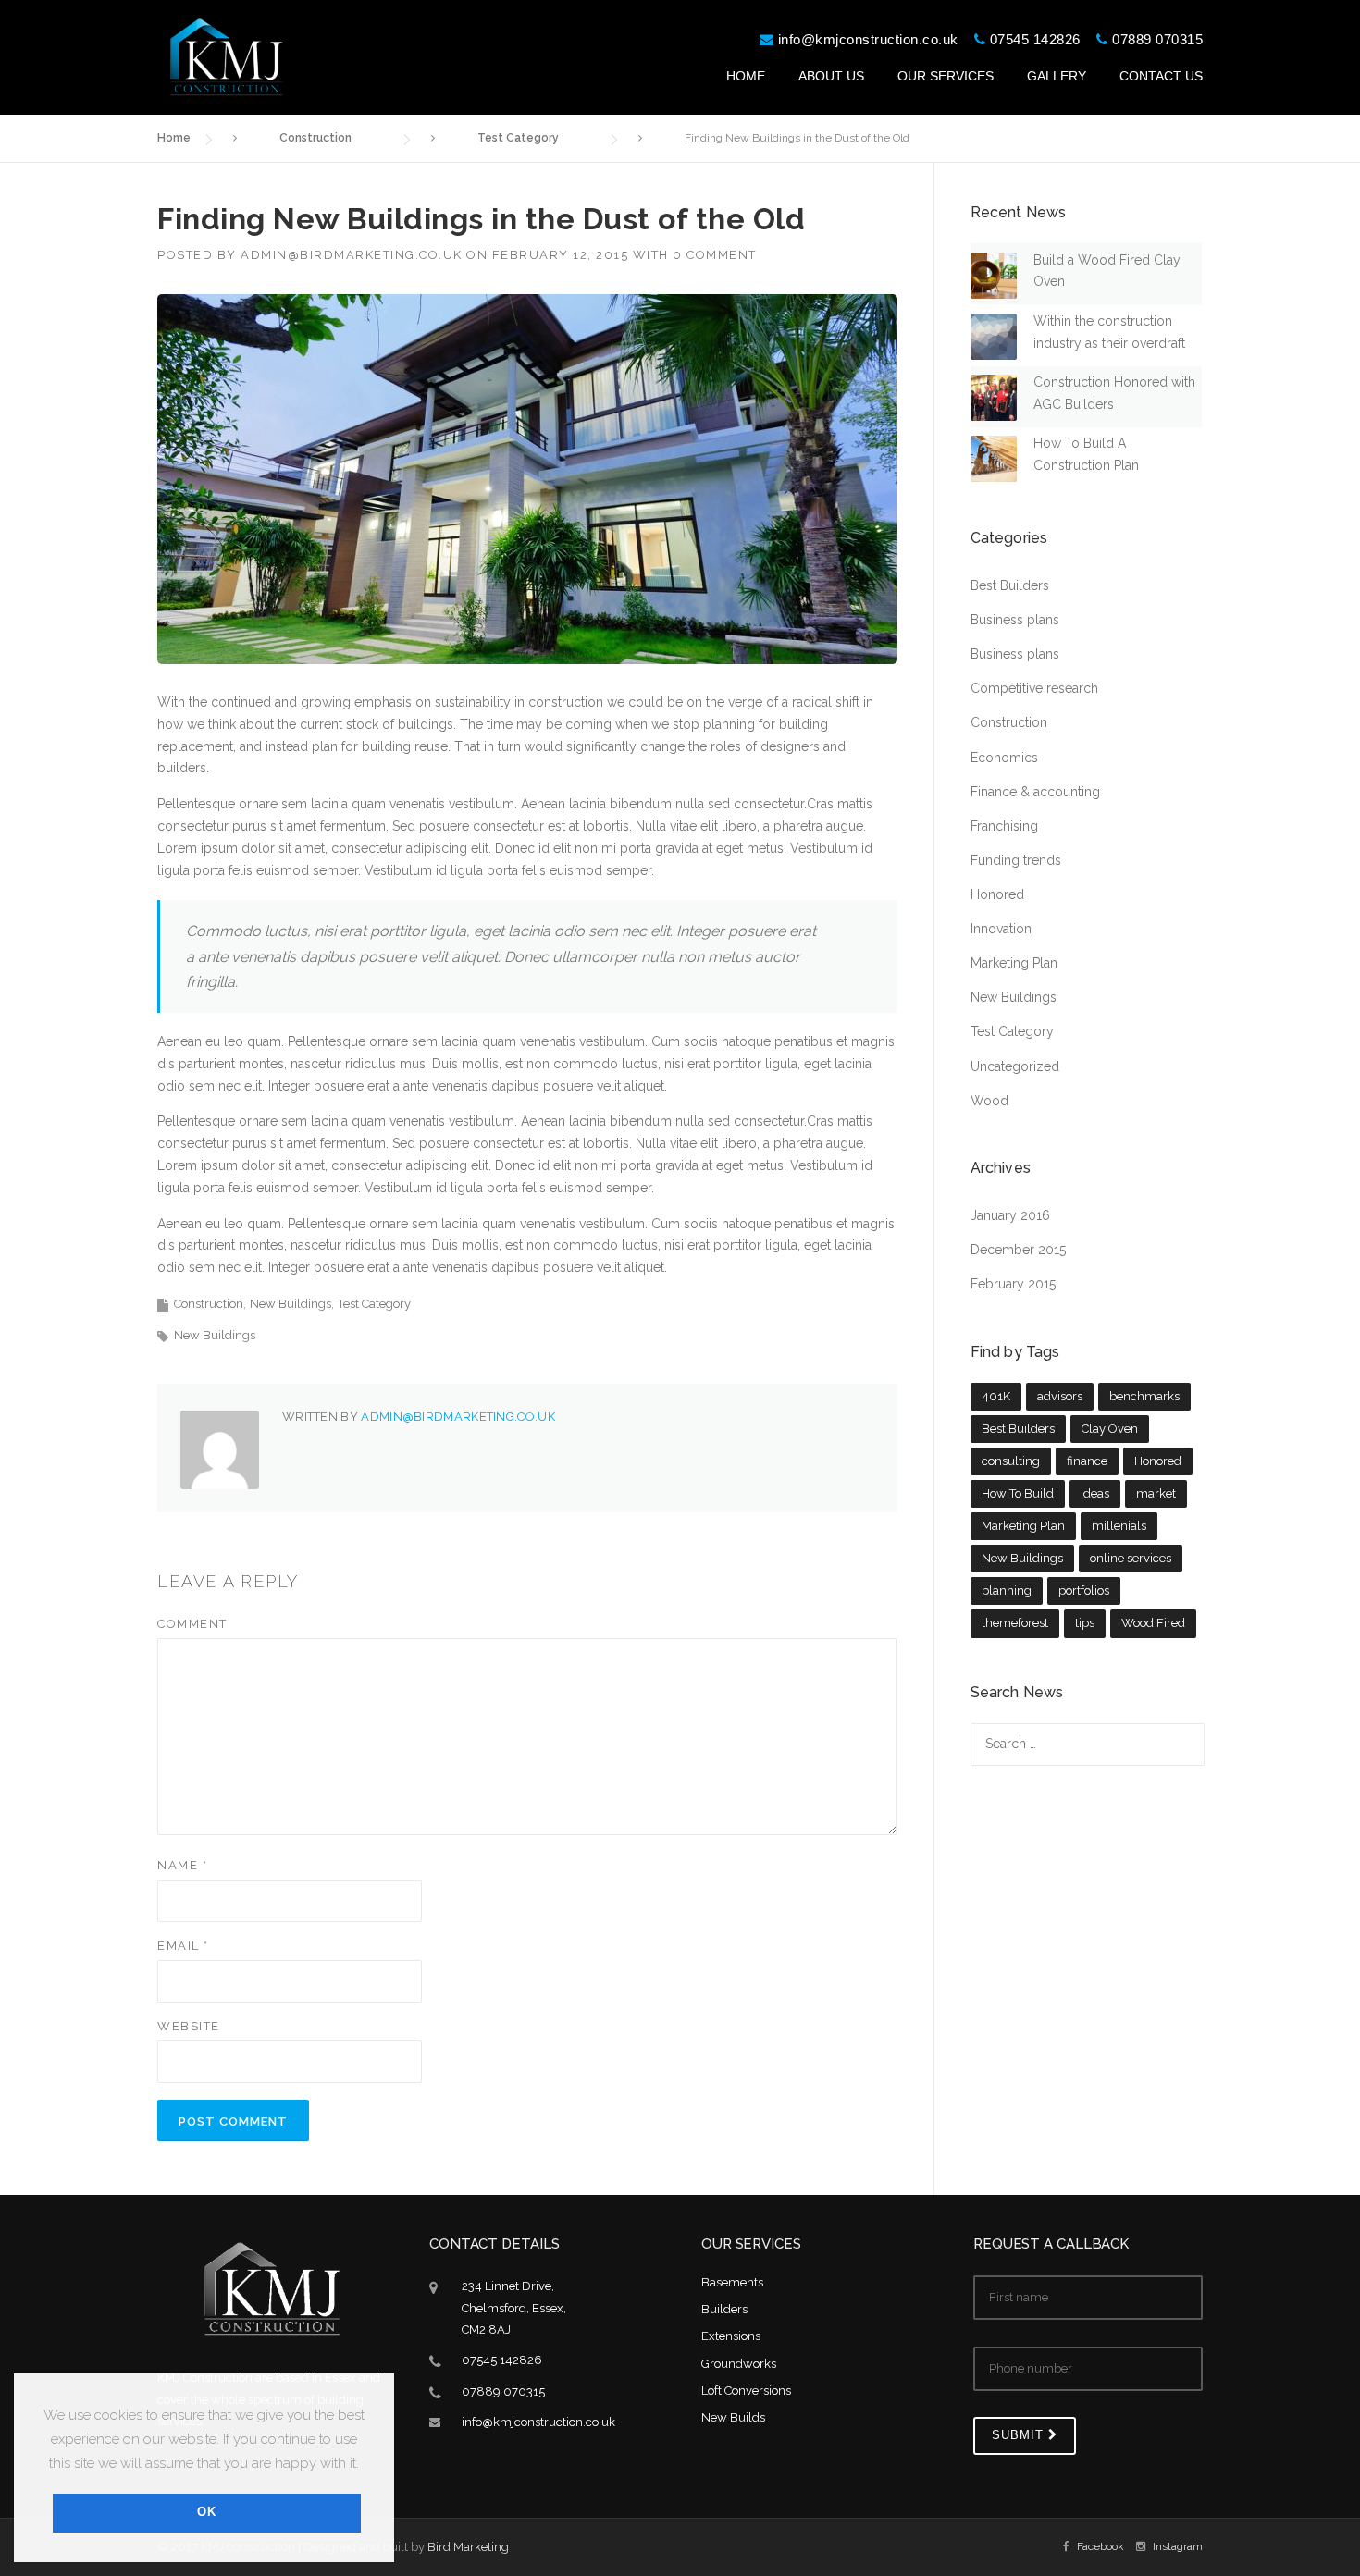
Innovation (1001, 929)
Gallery (1057, 76)
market (1156, 1493)
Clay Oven (1110, 1429)
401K (996, 1396)
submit (1020, 2435)
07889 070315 (1157, 39)
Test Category (374, 1304)
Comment (192, 1624)
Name (182, 1865)
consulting (1011, 1461)
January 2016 (1010, 1215)
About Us (831, 76)
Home (746, 76)
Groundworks (739, 2364)
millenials (1119, 1526)
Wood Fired (1153, 1623)
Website (189, 2026)
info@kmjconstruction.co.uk (868, 39)
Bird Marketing (468, 2547)
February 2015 (1013, 1284)
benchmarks (1144, 1396)
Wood (989, 1101)
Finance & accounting (1035, 792)
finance (1087, 1461)
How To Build (1018, 1493)
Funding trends (1016, 860)
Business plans (1015, 620)
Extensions (731, 2336)
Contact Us (1161, 76)
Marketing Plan (1014, 963)
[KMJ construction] (227, 55)
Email (183, 1946)
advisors (1060, 1396)
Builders (724, 2309)
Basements (732, 2282)
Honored (997, 894)
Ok (207, 2512)
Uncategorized (1015, 1066)
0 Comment (715, 255)
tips (1085, 1623)
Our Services (946, 76)
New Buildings (291, 1304)
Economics (1004, 758)
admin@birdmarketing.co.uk (352, 255)
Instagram (1178, 2546)
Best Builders (1010, 585)
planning (1007, 1590)
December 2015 (1018, 1250)
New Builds (733, 2417)
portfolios (1084, 1590)
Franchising (1004, 826)
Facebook (1100, 2546)
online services (1131, 1558)
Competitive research (1034, 688)
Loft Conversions (746, 2391)
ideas (1095, 1493)
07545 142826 (1035, 39)
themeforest (1015, 1623)
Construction (209, 1304)
